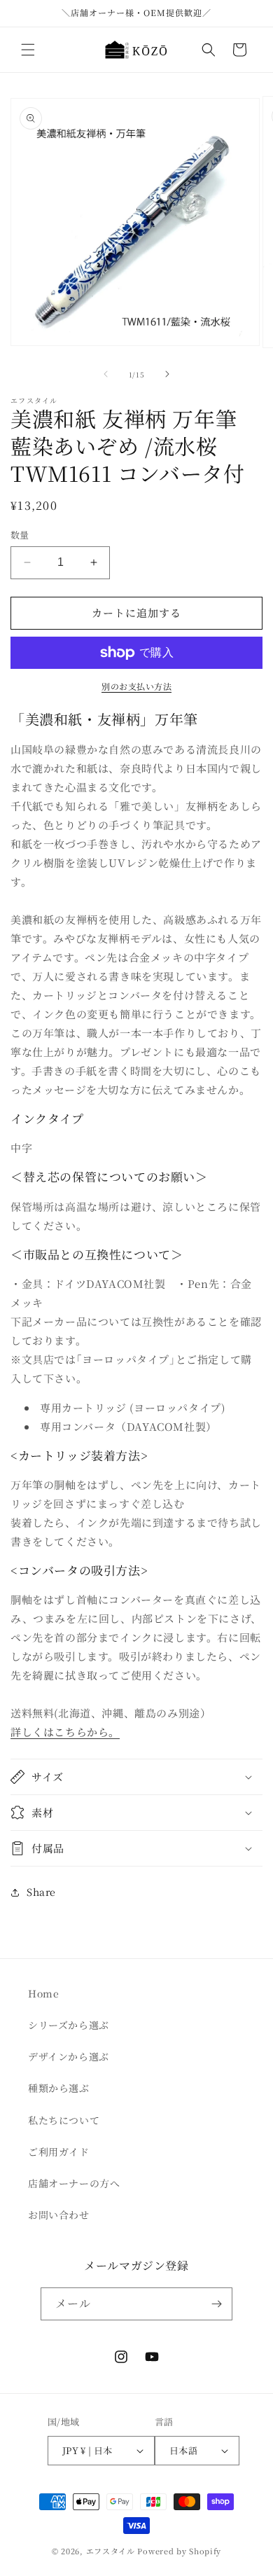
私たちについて (64, 2120)
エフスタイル (111, 2551)
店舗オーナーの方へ (74, 2183)
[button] (28, 50)
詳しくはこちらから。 (65, 1732)
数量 (20, 535)
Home (43, 1993)
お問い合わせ (59, 2215)
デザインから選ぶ (69, 2056)
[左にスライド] (106, 374)
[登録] (216, 2304)
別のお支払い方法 (136, 686)
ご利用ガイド (59, 2152)
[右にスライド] (167, 374)
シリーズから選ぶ (69, 2025)
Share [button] (41, 1892)
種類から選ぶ (59, 2088)
